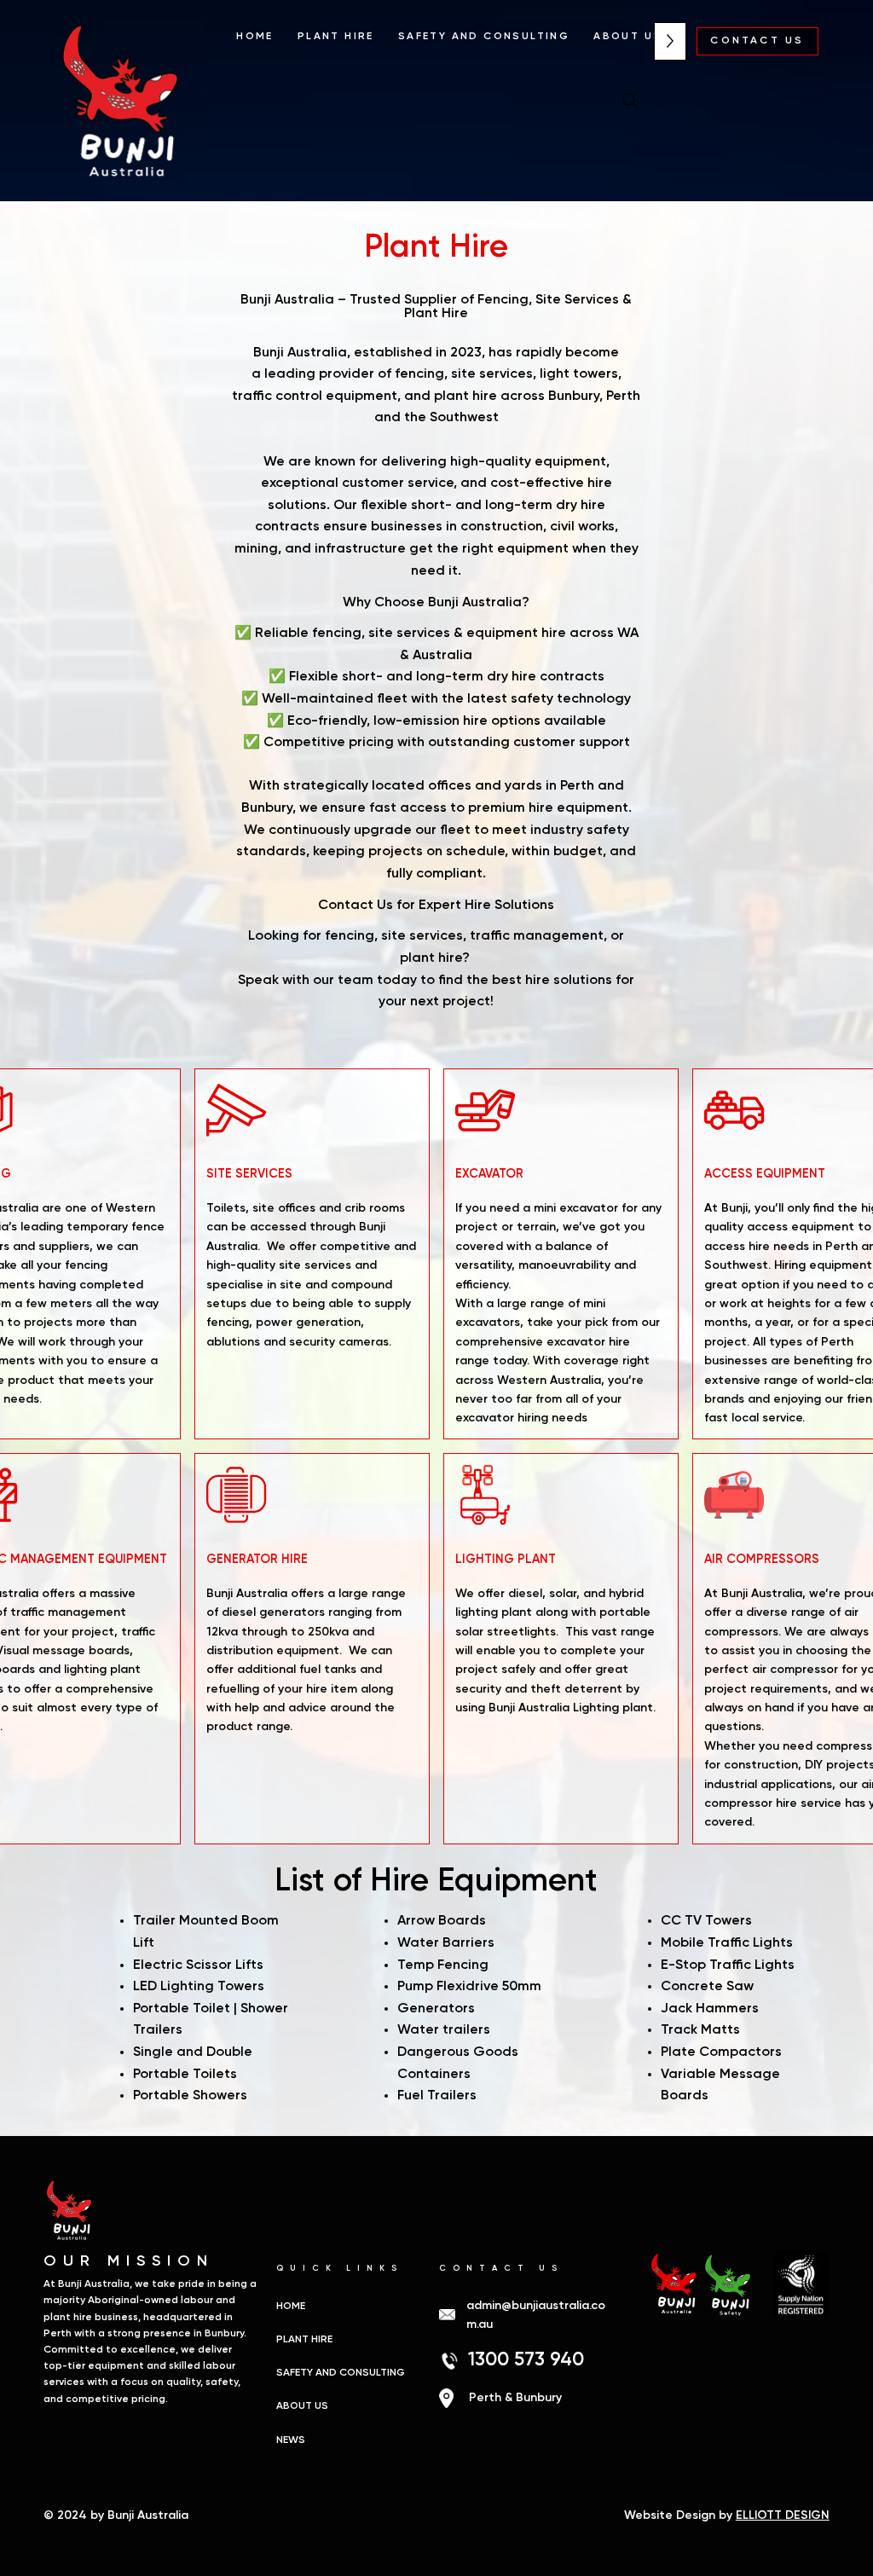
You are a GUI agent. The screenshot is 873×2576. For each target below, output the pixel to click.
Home (291, 2307)
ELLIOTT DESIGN (783, 2515)
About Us (302, 2406)
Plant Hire (304, 2340)
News (291, 2440)
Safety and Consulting (341, 2373)
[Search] (630, 101)
